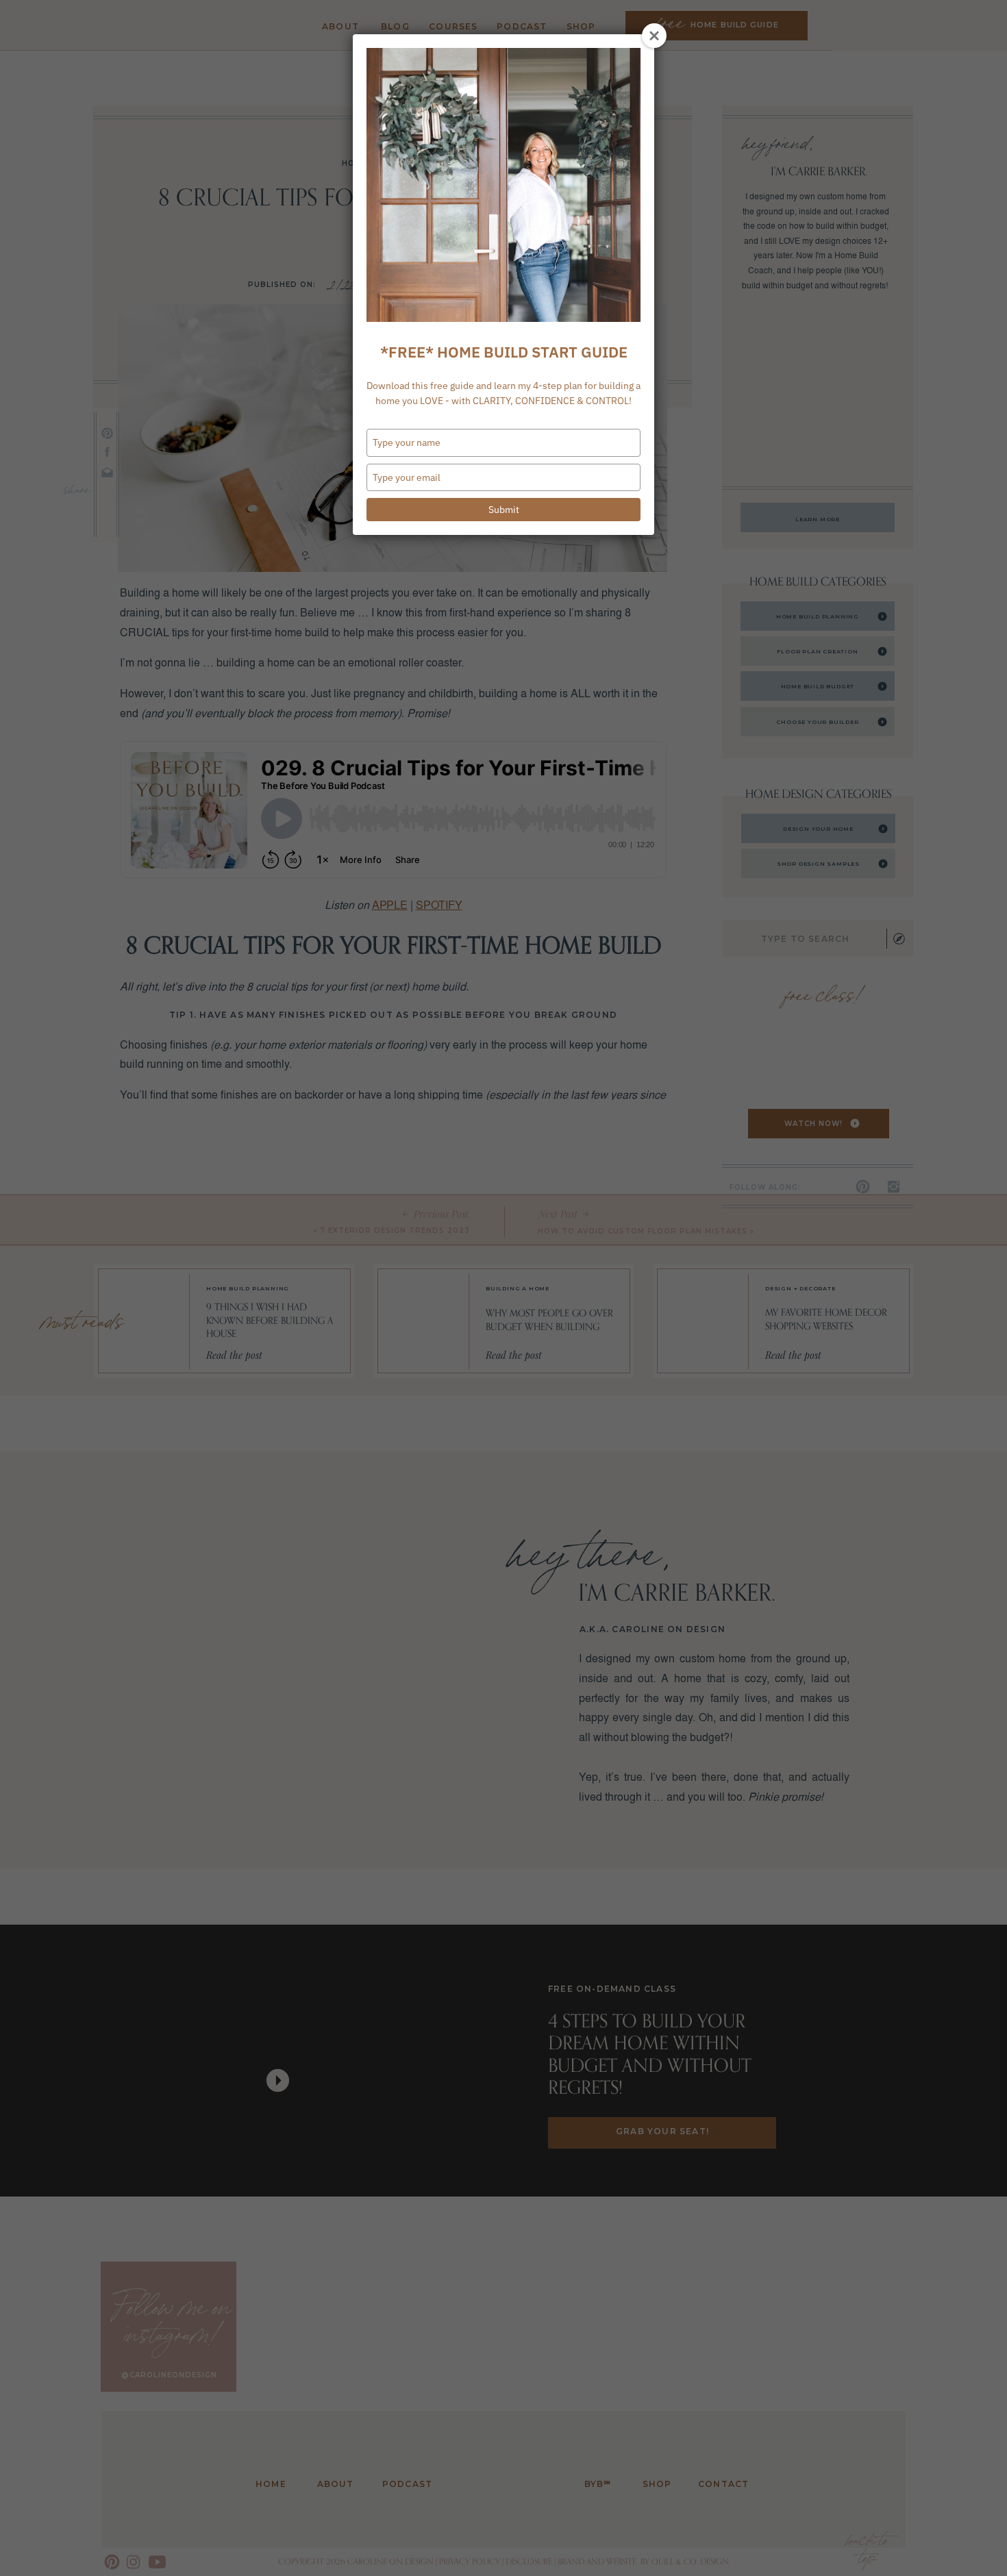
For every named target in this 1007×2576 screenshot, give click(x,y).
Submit (504, 510)
